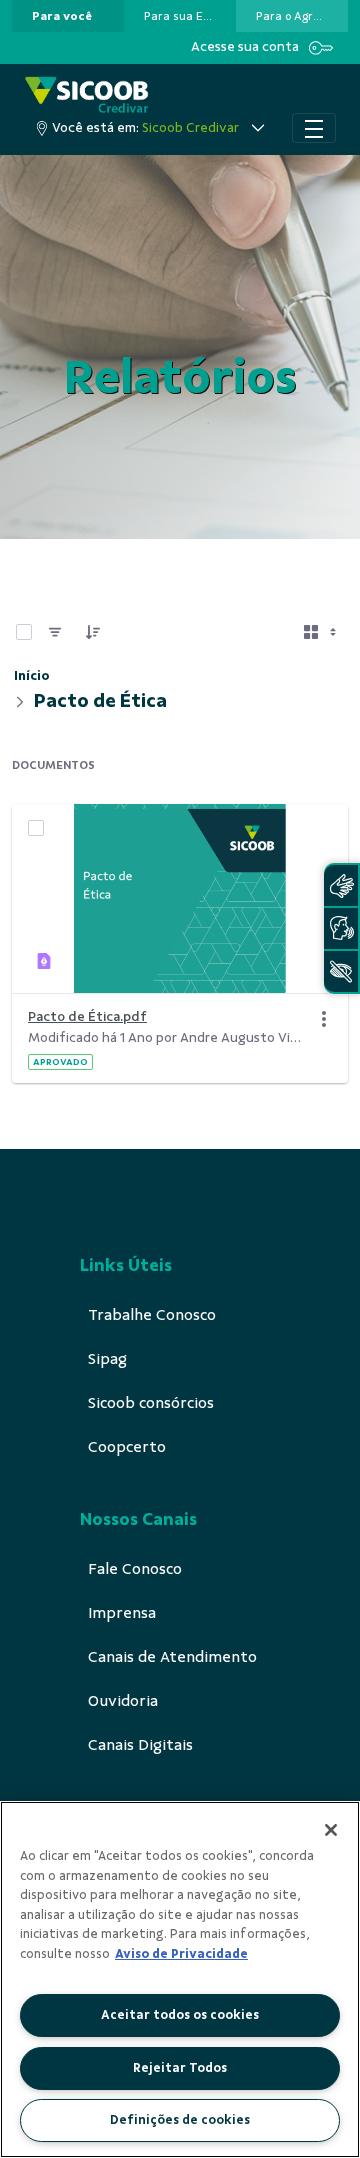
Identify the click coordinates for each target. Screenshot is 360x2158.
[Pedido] (93, 632)
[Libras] (341, 885)
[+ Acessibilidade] (341, 971)
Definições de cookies (180, 2120)
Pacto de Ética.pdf (87, 1016)
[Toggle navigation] (314, 128)
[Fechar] (331, 1830)
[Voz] (341, 928)
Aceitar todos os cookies (180, 2015)
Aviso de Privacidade (181, 1954)
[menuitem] (62, 16)
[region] (180, 1979)
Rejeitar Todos (180, 2068)
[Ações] (324, 1019)
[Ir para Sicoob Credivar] (86, 94)
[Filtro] (55, 632)
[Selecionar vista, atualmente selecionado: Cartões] (322, 632)
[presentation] (68, 16)
